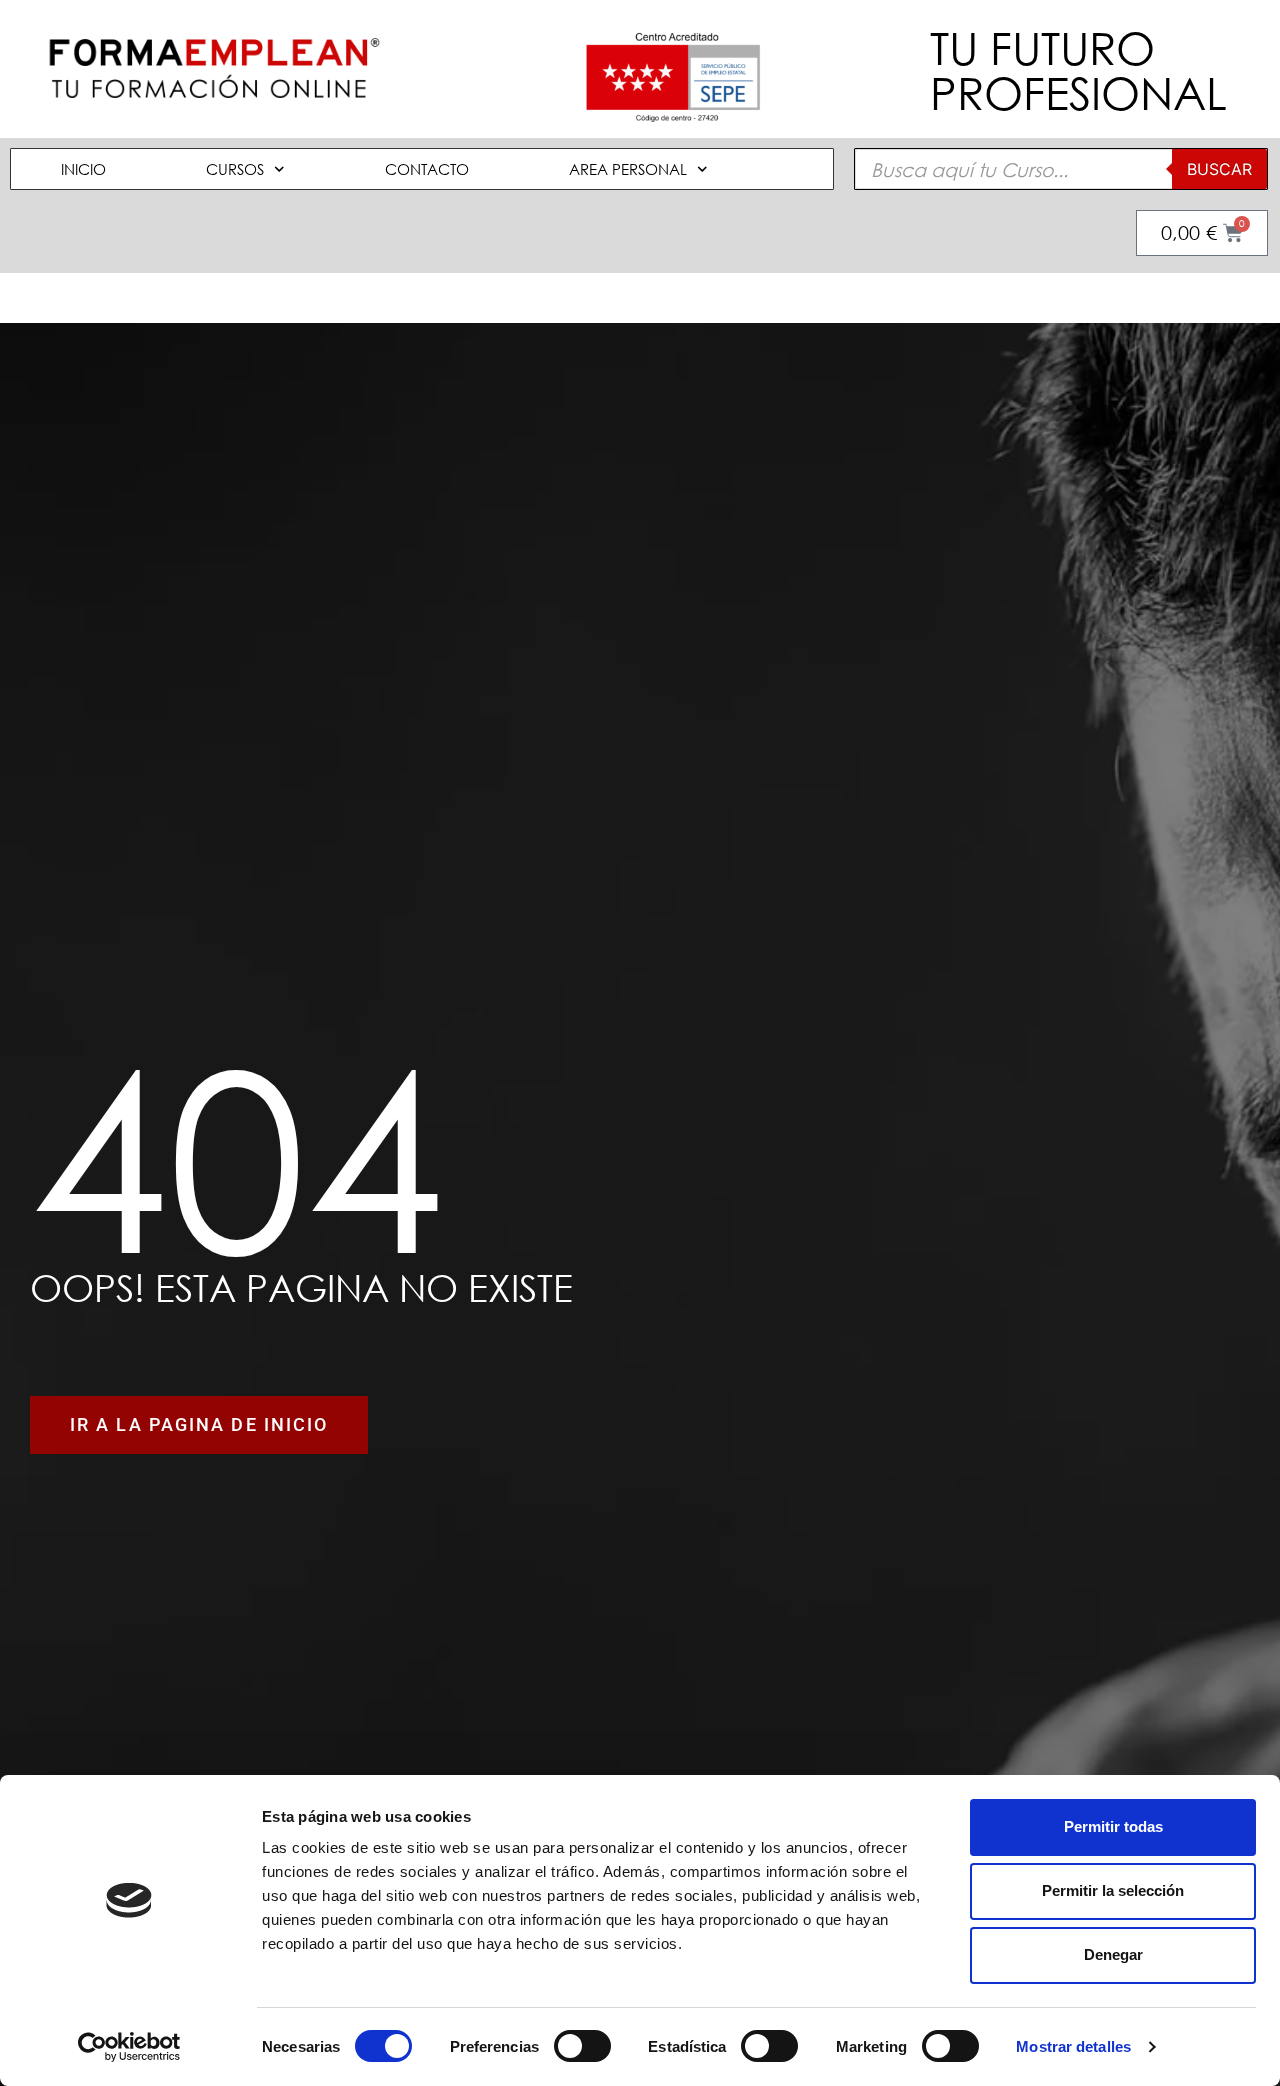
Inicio (83, 169)
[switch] (582, 2046)
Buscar (1219, 169)
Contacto (427, 169)
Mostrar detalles (1073, 2046)
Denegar (1113, 1954)
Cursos (235, 169)
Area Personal (628, 169)
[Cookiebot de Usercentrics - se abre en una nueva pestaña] (129, 2047)
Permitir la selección (1113, 1890)
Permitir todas (1113, 1826)
